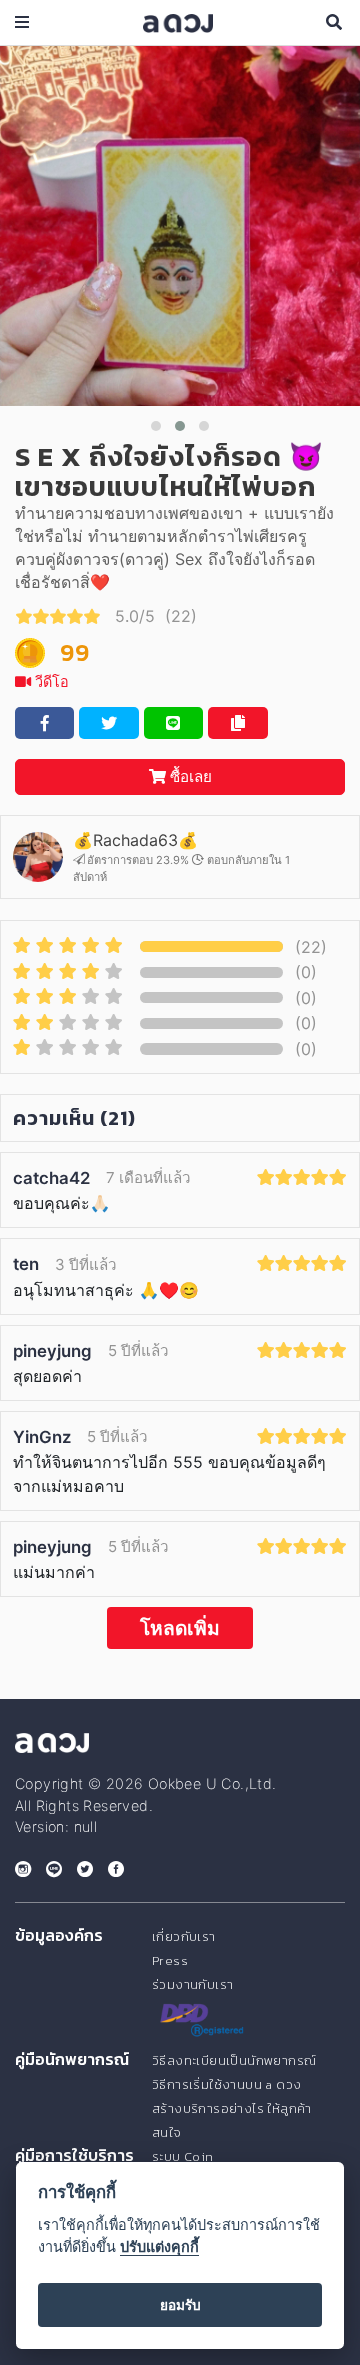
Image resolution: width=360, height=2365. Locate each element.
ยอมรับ (180, 2305)
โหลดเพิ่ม (180, 1628)
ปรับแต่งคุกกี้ (159, 2246)
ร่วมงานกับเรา (192, 1984)
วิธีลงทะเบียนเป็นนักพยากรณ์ (234, 2060)
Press (170, 1960)
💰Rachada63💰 (135, 840)
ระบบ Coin (183, 2156)
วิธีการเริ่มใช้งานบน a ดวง (226, 2084)
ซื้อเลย (189, 776)
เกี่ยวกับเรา (184, 1936)
